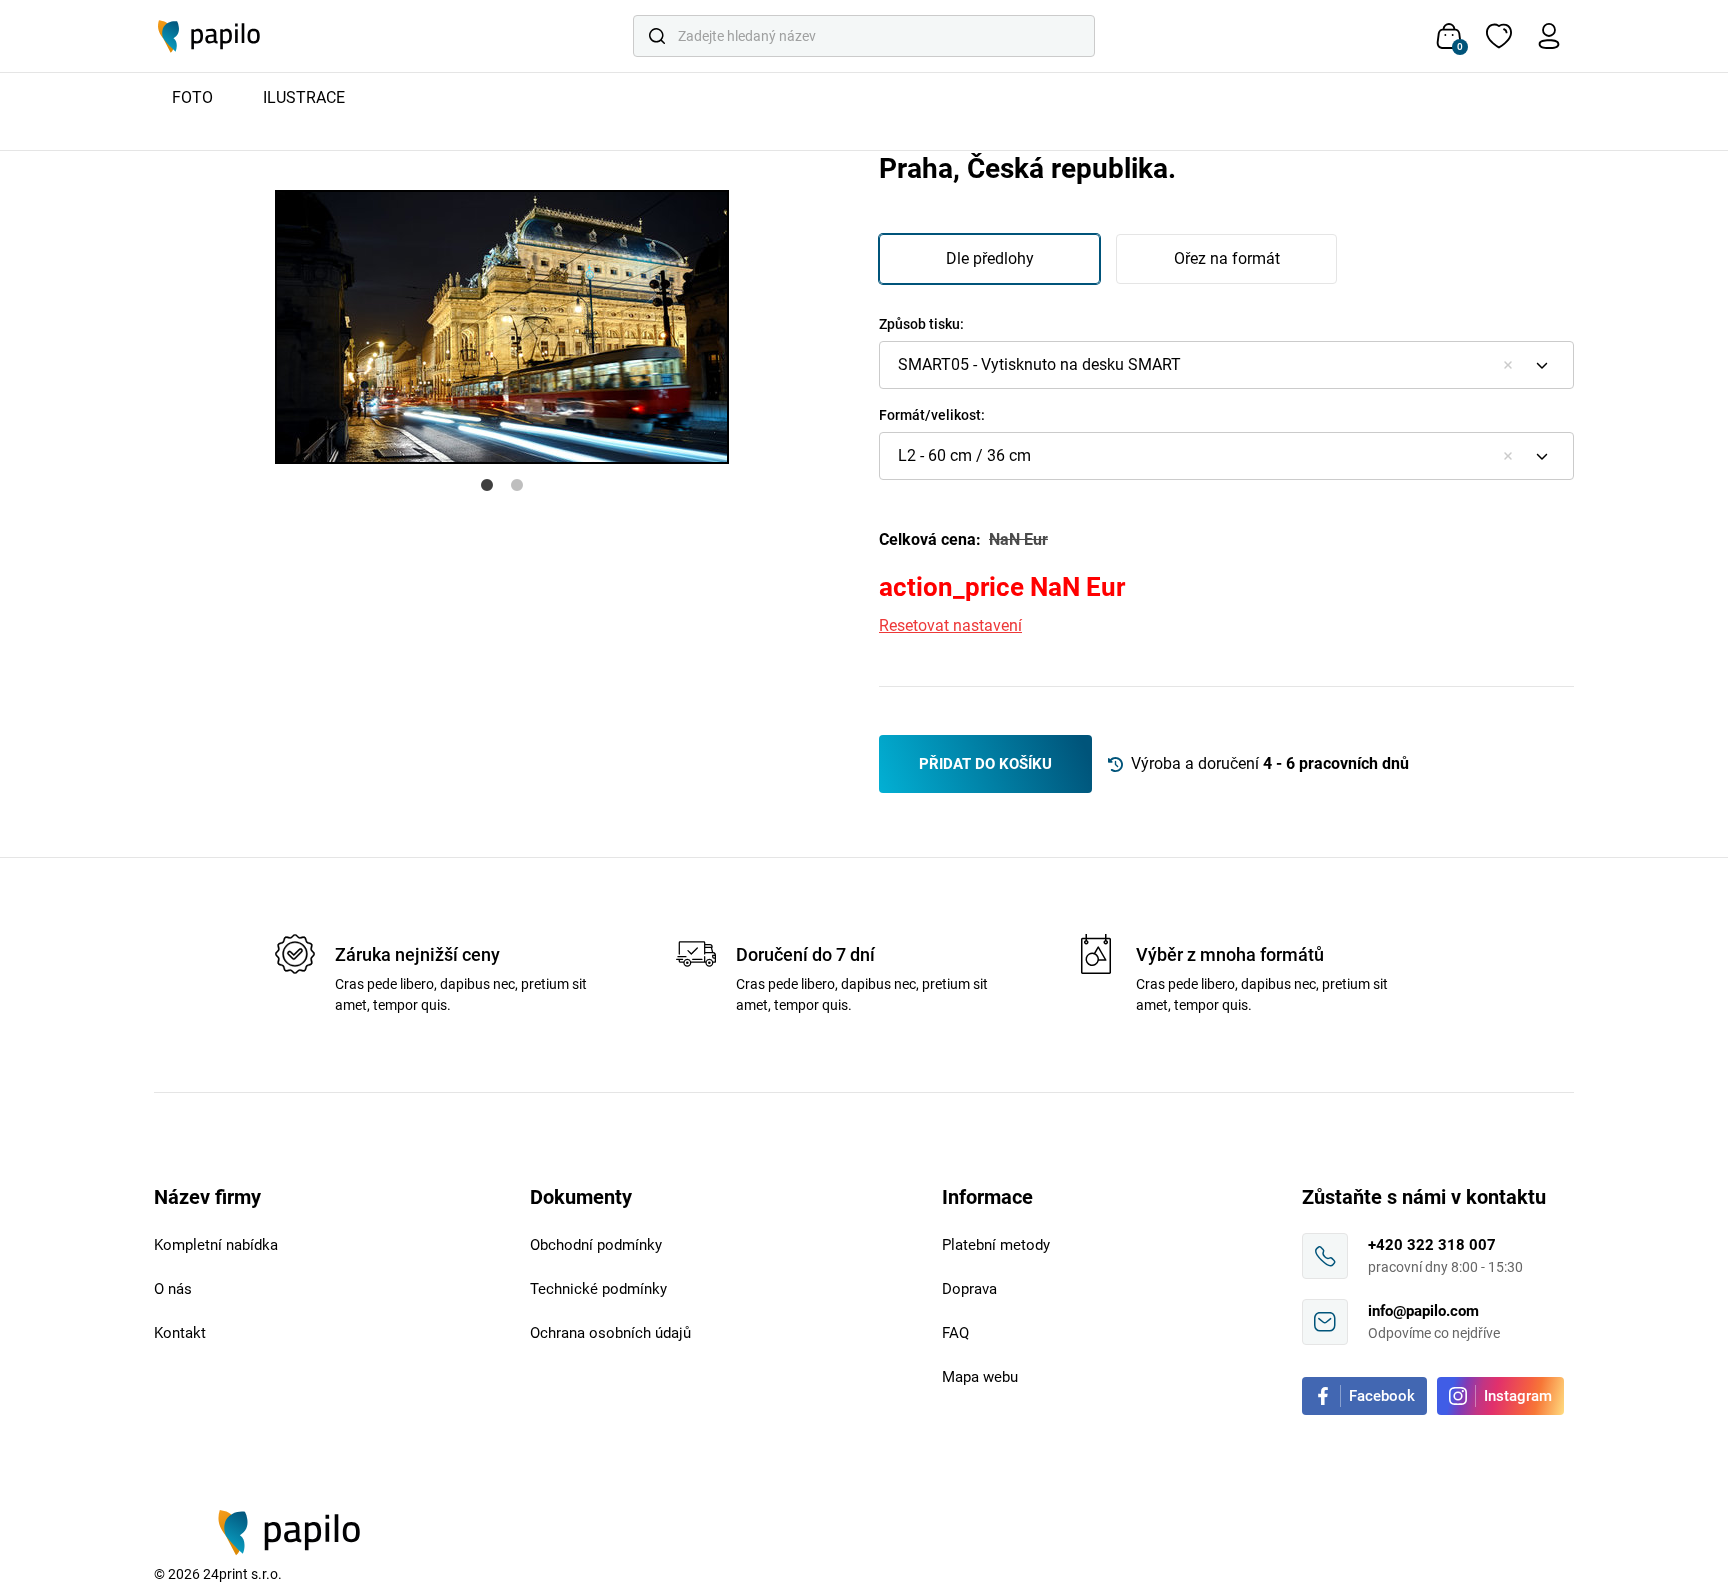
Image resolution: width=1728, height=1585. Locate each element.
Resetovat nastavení (950, 626)
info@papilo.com (1423, 1311)
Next (864, 281)
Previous (139, 281)
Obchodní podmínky (596, 1245)
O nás (173, 1289)
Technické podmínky (598, 1289)
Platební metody (996, 1245)
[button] (1226, 365)
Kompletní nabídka (216, 1245)
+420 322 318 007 (1432, 1245)
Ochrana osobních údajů (610, 1333)
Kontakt (180, 1333)
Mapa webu (980, 1377)
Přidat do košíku (985, 764)
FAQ (955, 1333)
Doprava (969, 1289)
